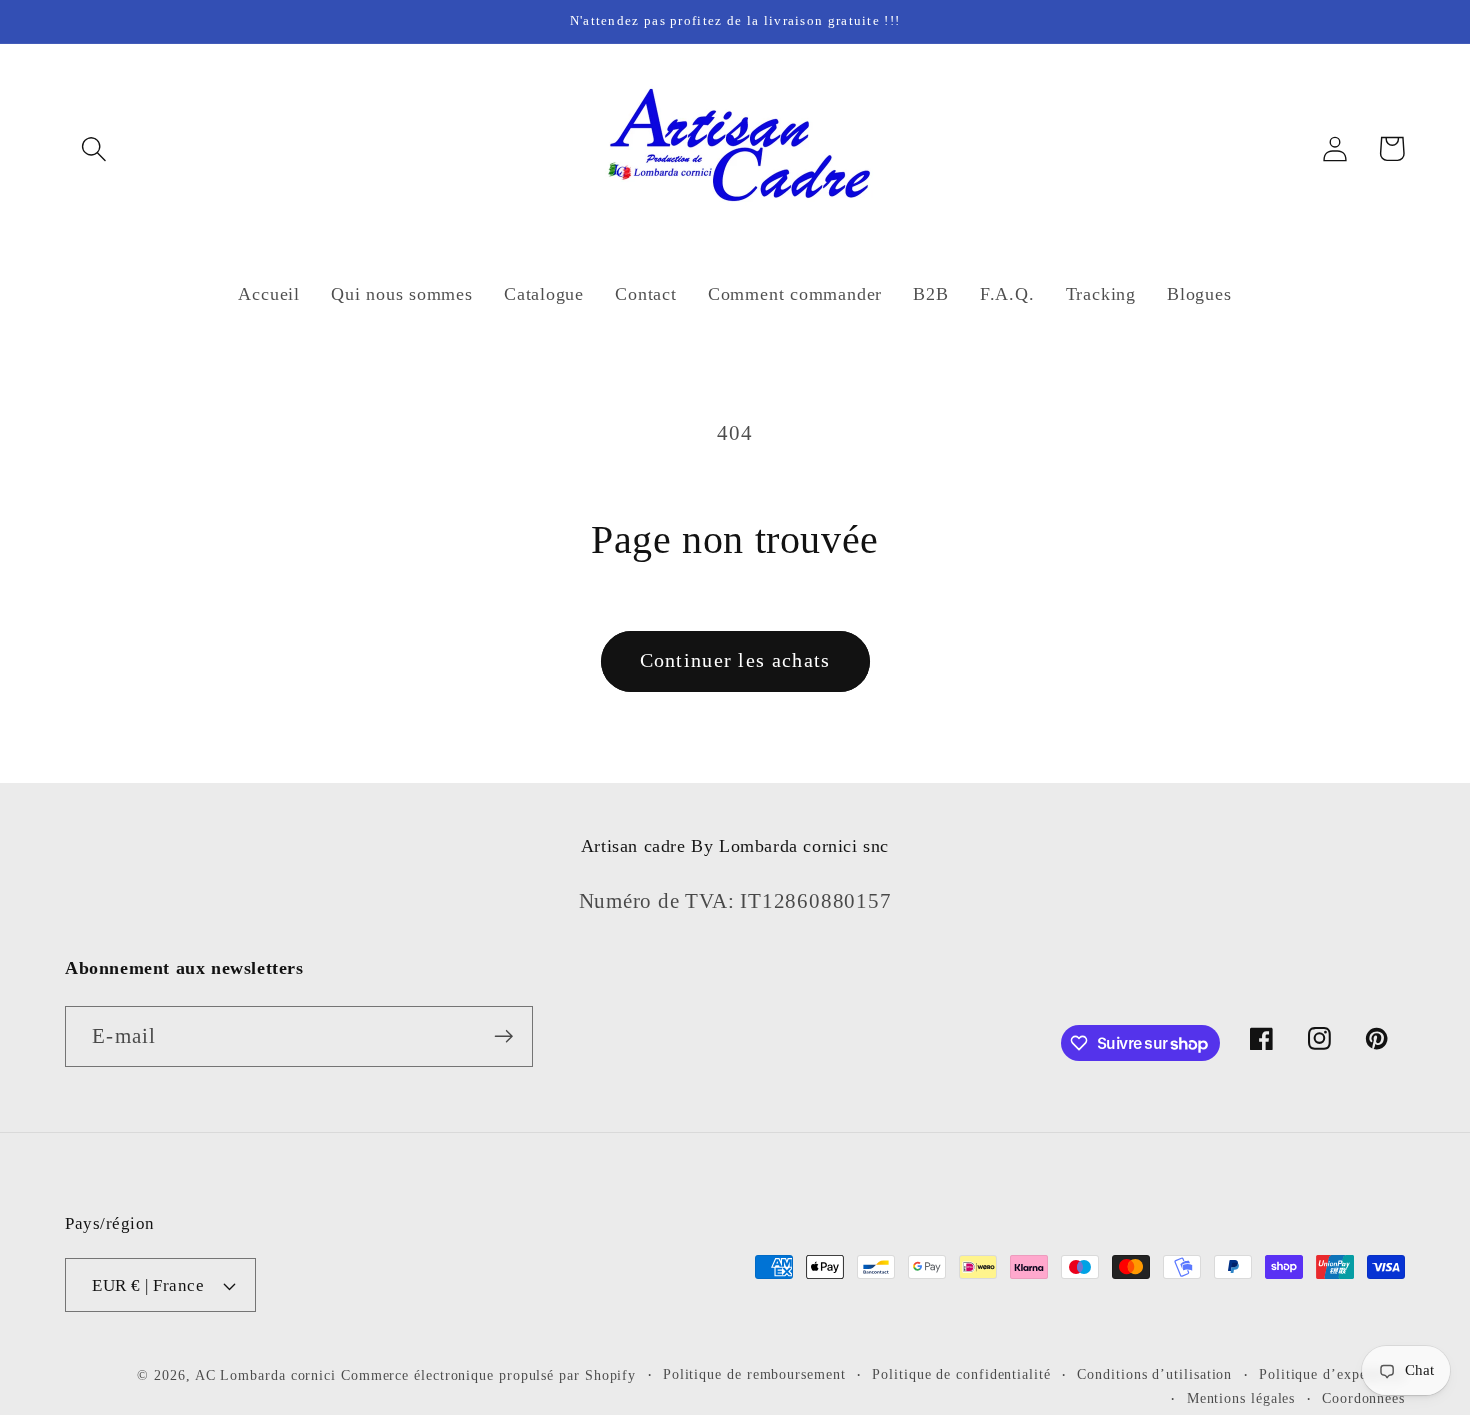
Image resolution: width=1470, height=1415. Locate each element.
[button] (93, 148)
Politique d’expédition (1332, 1374)
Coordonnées (1363, 1398)
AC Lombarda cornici (265, 1375)
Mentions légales (1241, 1398)
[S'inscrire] (503, 1036)
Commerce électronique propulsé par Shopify (488, 1375)
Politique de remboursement (754, 1374)
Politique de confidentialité (961, 1374)
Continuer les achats (735, 660)
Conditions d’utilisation (1154, 1374)
